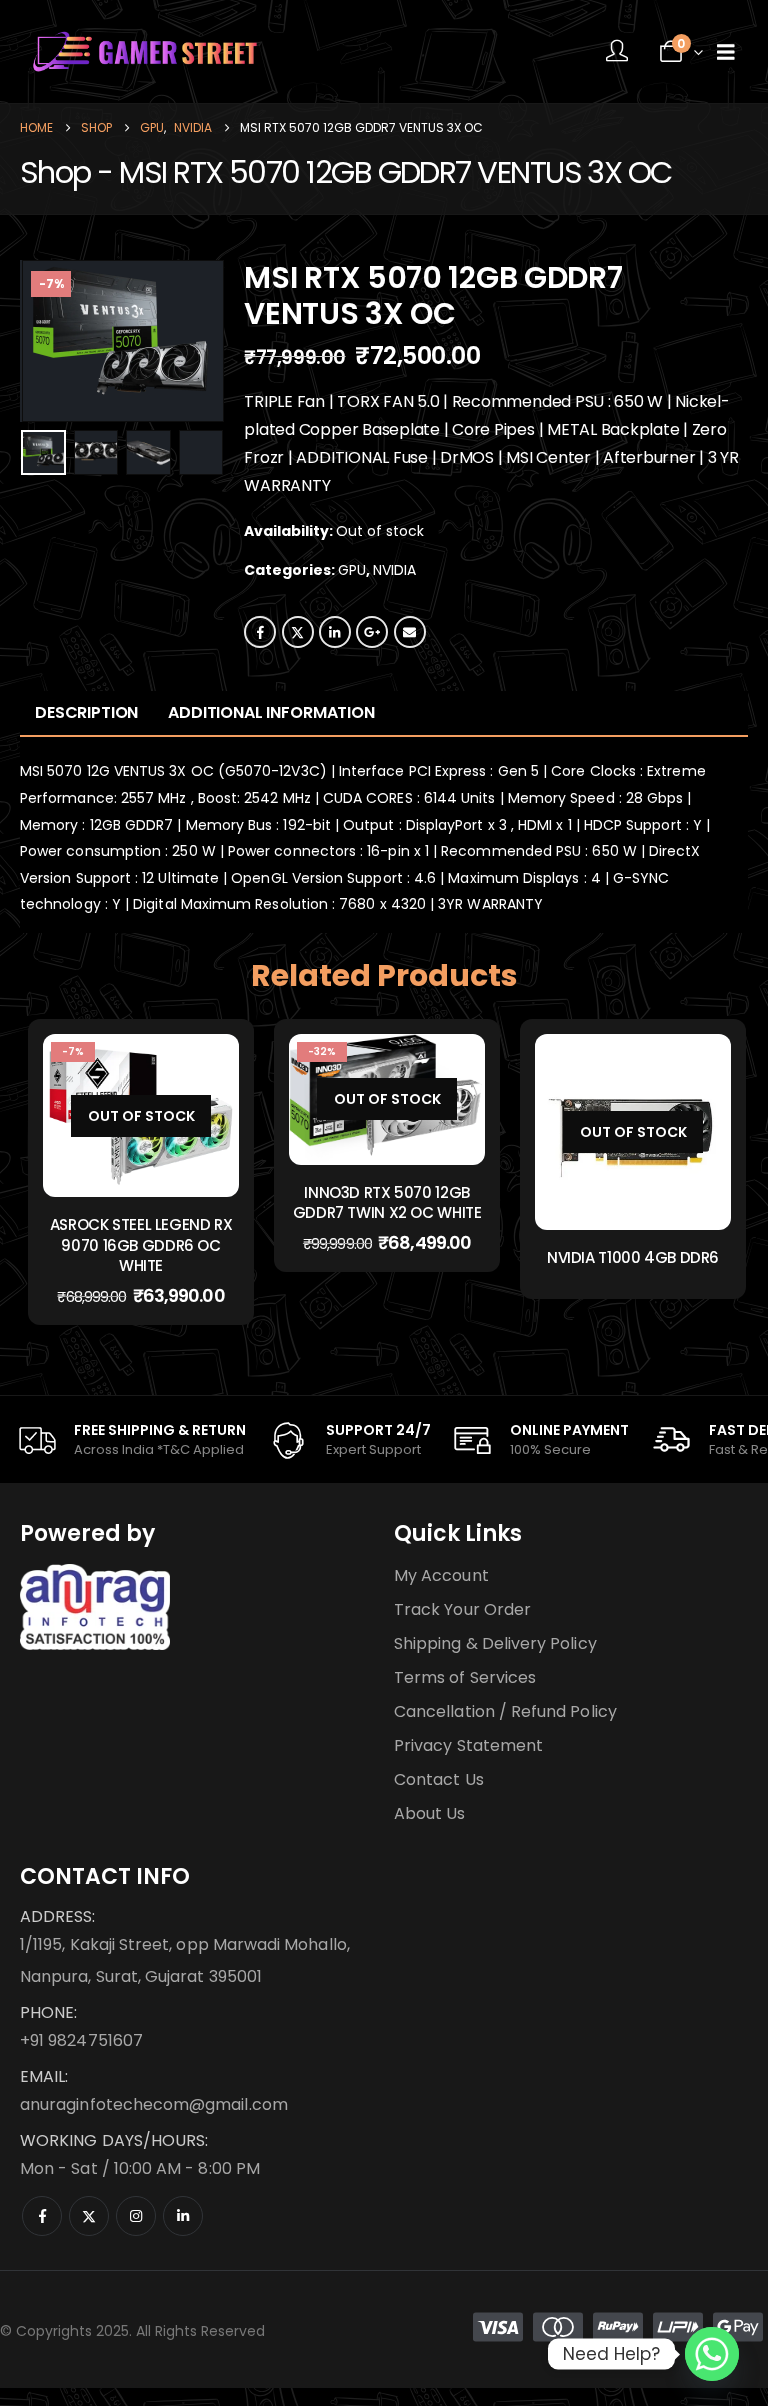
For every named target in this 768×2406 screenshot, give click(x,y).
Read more (156, 1176)
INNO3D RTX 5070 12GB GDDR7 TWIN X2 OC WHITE (387, 1202)
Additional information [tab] (271, 712)
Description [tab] (86, 712)
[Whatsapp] (712, 2354)
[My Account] (617, 52)
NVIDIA (394, 570)
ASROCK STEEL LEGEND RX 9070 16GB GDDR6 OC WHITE (141, 1245)
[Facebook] (42, 2216)
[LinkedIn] (183, 2216)
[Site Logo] (145, 51)
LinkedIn (335, 632)
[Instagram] (136, 2216)
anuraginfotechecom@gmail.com (154, 2104)
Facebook (260, 632)
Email (410, 632)
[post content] (141, 1115)
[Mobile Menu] (726, 52)
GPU (352, 570)
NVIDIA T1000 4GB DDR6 (633, 1257)
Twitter (298, 632)
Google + (372, 632)
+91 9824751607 (81, 2040)
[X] (89, 2216)
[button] (45, 341)
